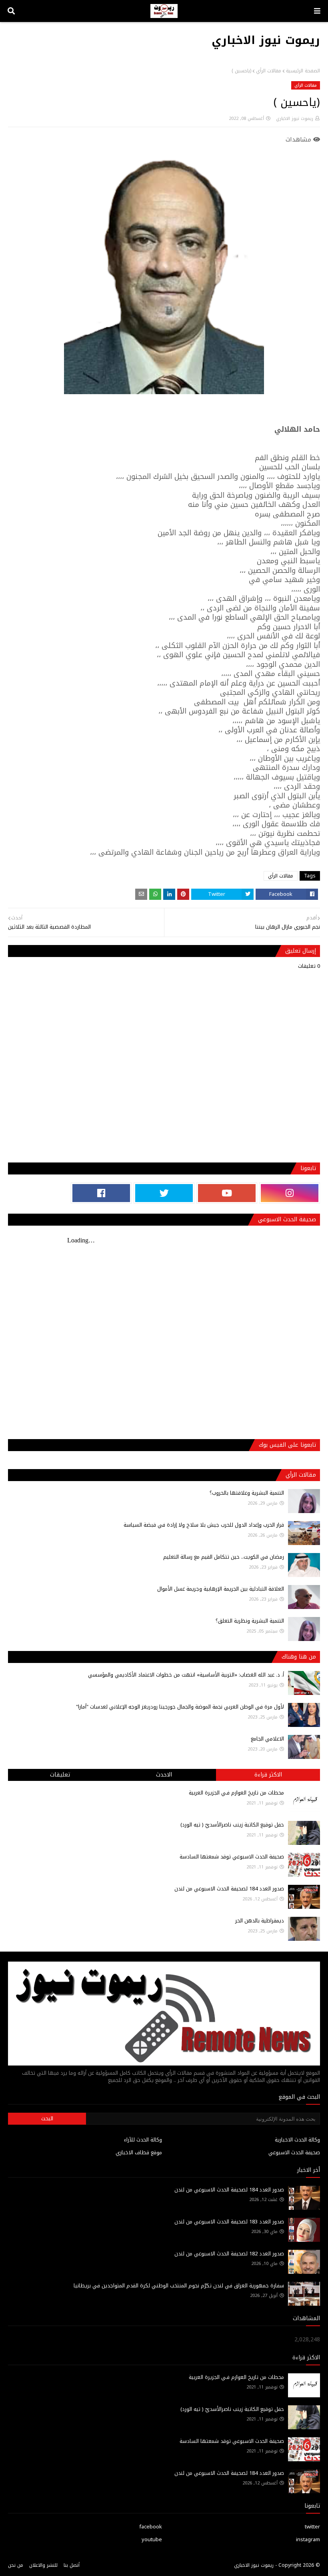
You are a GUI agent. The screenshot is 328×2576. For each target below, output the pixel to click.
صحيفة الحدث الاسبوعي (294, 2152)
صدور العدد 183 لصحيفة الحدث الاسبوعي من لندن (229, 2222)
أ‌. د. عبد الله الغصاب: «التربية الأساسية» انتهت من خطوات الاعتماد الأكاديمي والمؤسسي (186, 1675)
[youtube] (227, 1193)
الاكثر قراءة (268, 1775)
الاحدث (164, 1775)
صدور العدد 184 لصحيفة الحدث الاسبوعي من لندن (229, 1889)
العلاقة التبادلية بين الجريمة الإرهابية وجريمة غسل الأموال (221, 1589)
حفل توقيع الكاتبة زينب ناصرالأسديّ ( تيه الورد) (232, 1825)
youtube (152, 2539)
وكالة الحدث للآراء (143, 2140)
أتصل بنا (72, 2565)
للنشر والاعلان (43, 2565)
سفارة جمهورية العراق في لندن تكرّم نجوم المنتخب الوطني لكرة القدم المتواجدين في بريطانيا (179, 2286)
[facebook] (101, 1193)
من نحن (16, 2565)
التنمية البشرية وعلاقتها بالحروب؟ (247, 1493)
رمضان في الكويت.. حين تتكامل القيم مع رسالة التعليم (224, 1557)
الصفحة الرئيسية (303, 71)
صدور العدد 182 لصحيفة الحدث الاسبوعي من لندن (229, 2254)
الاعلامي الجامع (267, 1739)
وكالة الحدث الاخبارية (297, 2140)
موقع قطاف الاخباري (139, 2152)
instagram (308, 2539)
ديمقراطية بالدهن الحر (260, 1921)
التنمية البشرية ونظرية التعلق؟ (250, 1621)
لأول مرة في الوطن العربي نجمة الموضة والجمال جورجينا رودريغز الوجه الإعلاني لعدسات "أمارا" (180, 1707)
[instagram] (290, 1193)
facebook (151, 2527)
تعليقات (60, 1775)
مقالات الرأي (269, 71)
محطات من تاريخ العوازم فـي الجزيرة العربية (236, 1793)
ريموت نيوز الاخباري (266, 40)
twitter (312, 2527)
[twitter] (164, 1193)
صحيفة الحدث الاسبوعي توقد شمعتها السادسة (232, 1857)
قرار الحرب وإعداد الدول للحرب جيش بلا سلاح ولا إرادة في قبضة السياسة (204, 1525)
